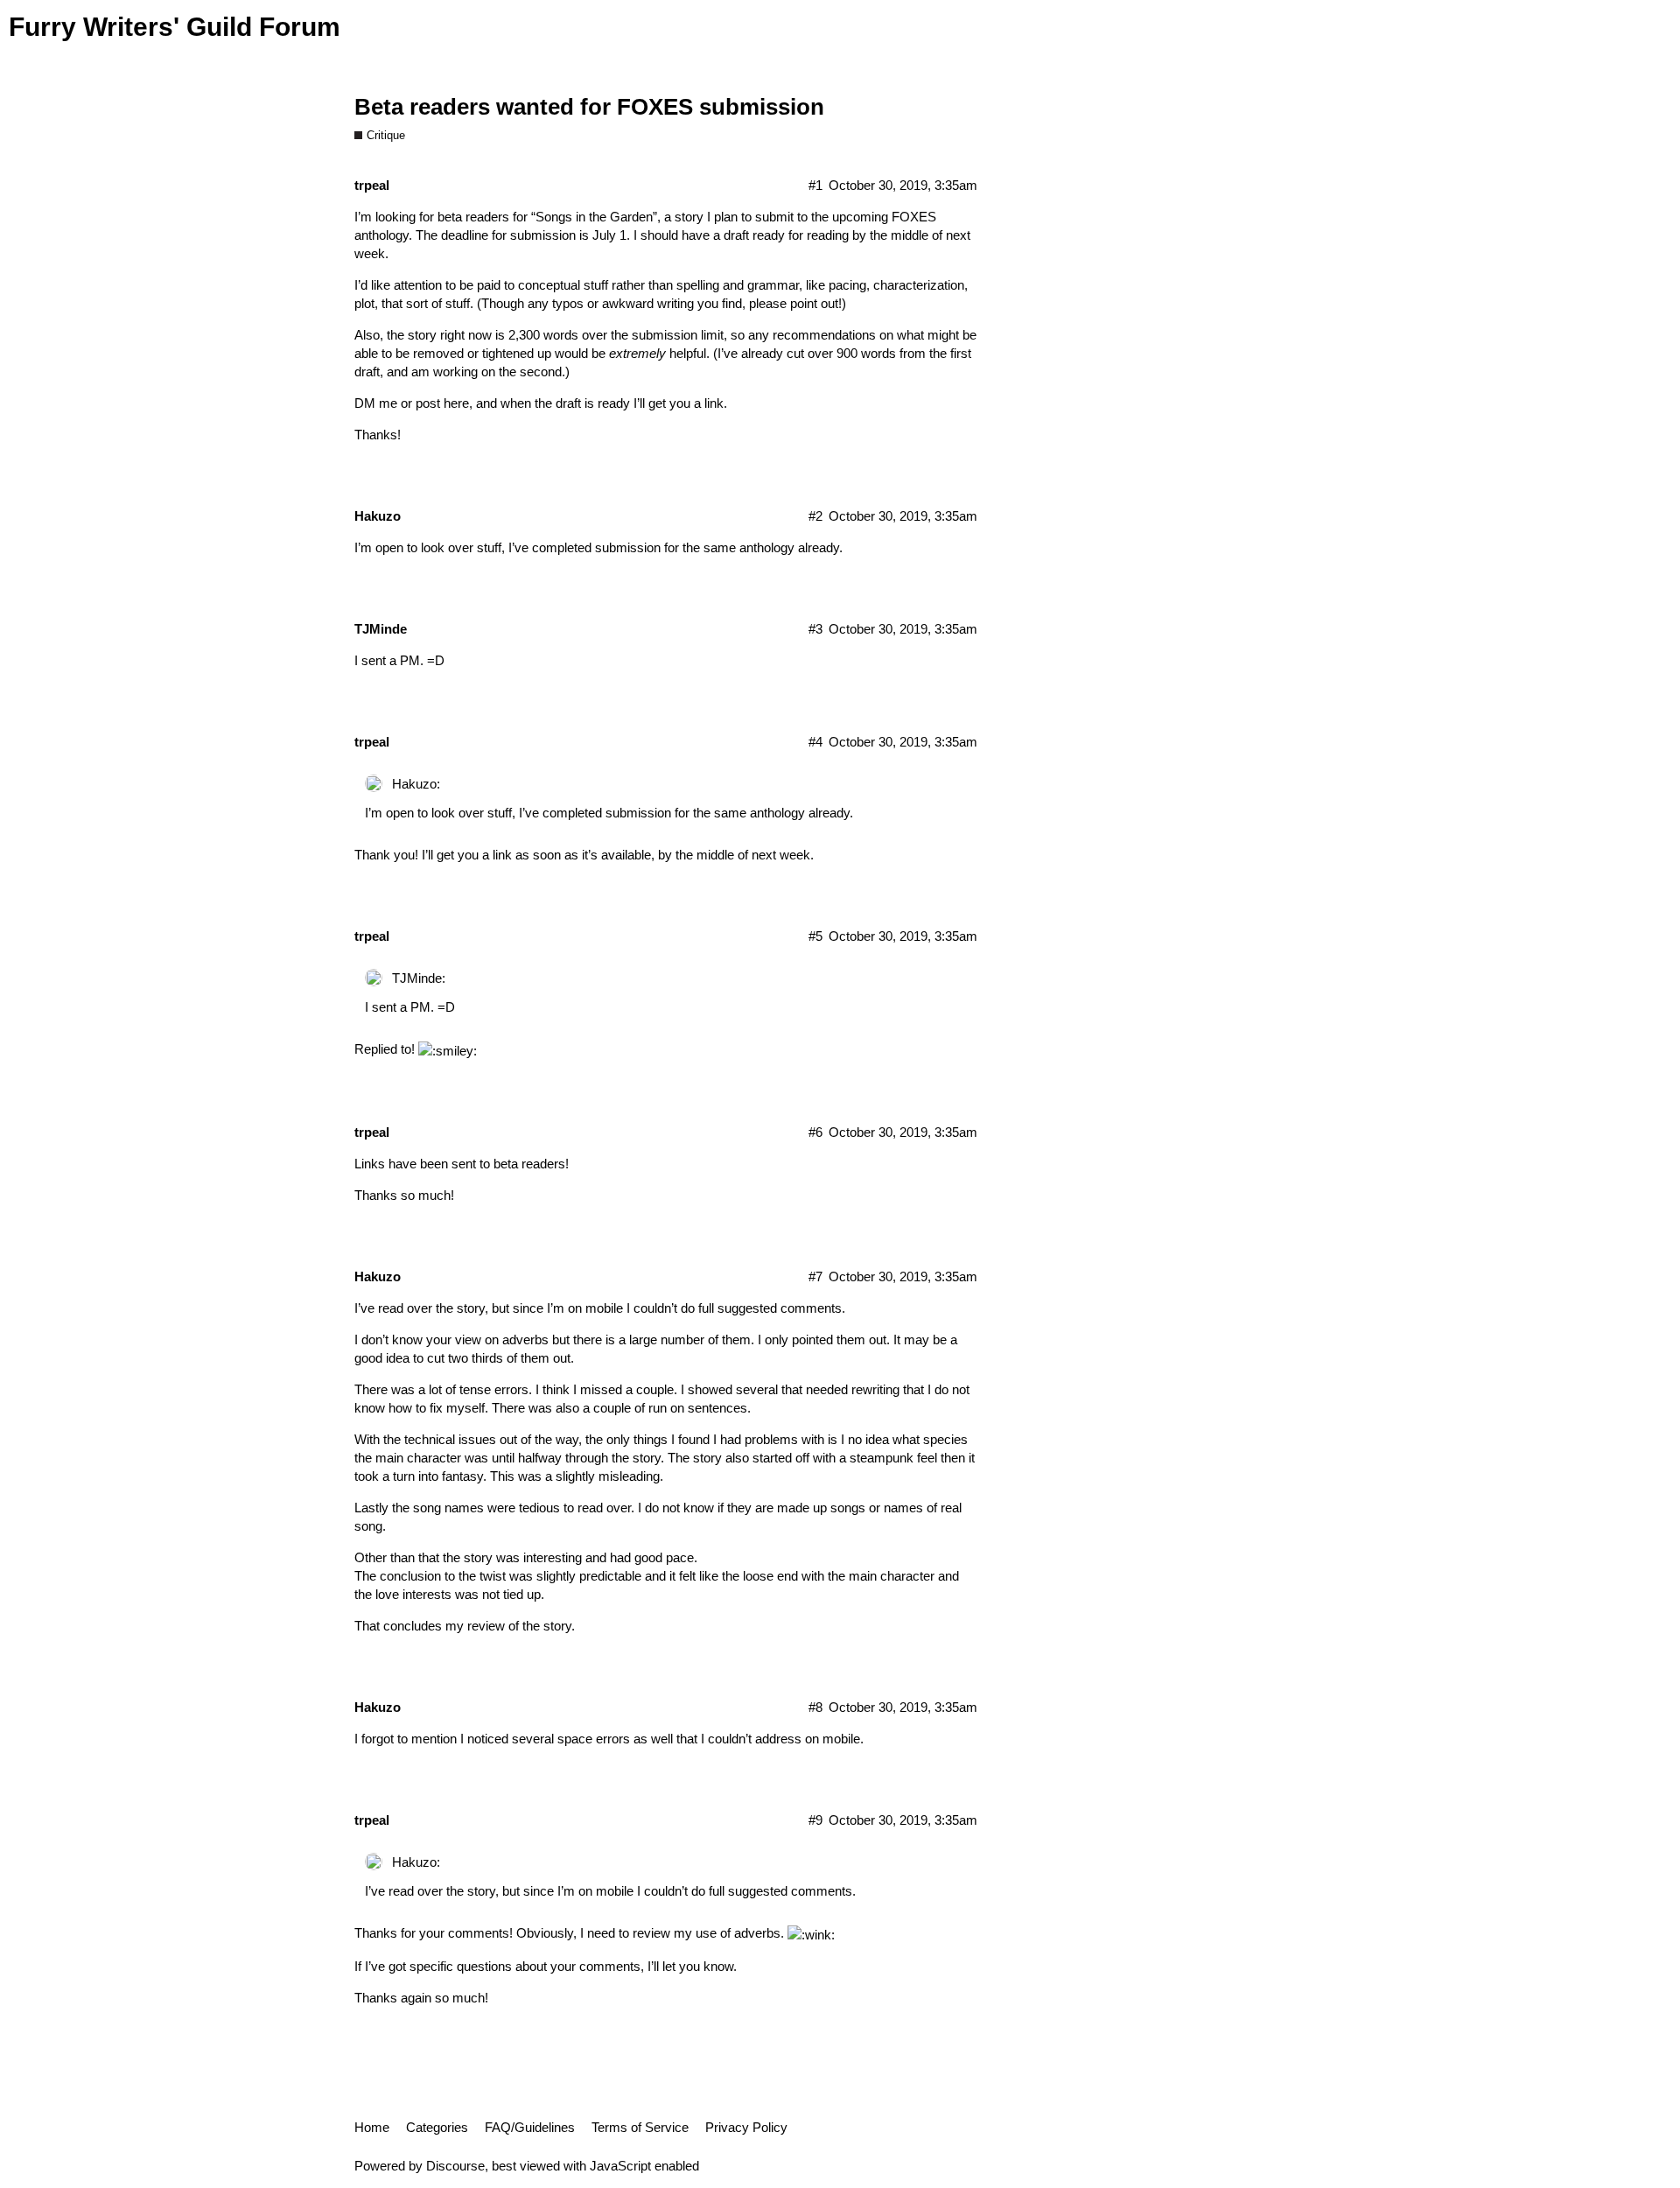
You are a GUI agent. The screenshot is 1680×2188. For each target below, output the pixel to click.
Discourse (455, 2166)
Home (372, 2127)
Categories (437, 2127)
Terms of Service (640, 2127)
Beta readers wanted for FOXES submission (589, 107)
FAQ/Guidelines (530, 2127)
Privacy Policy (746, 2127)
